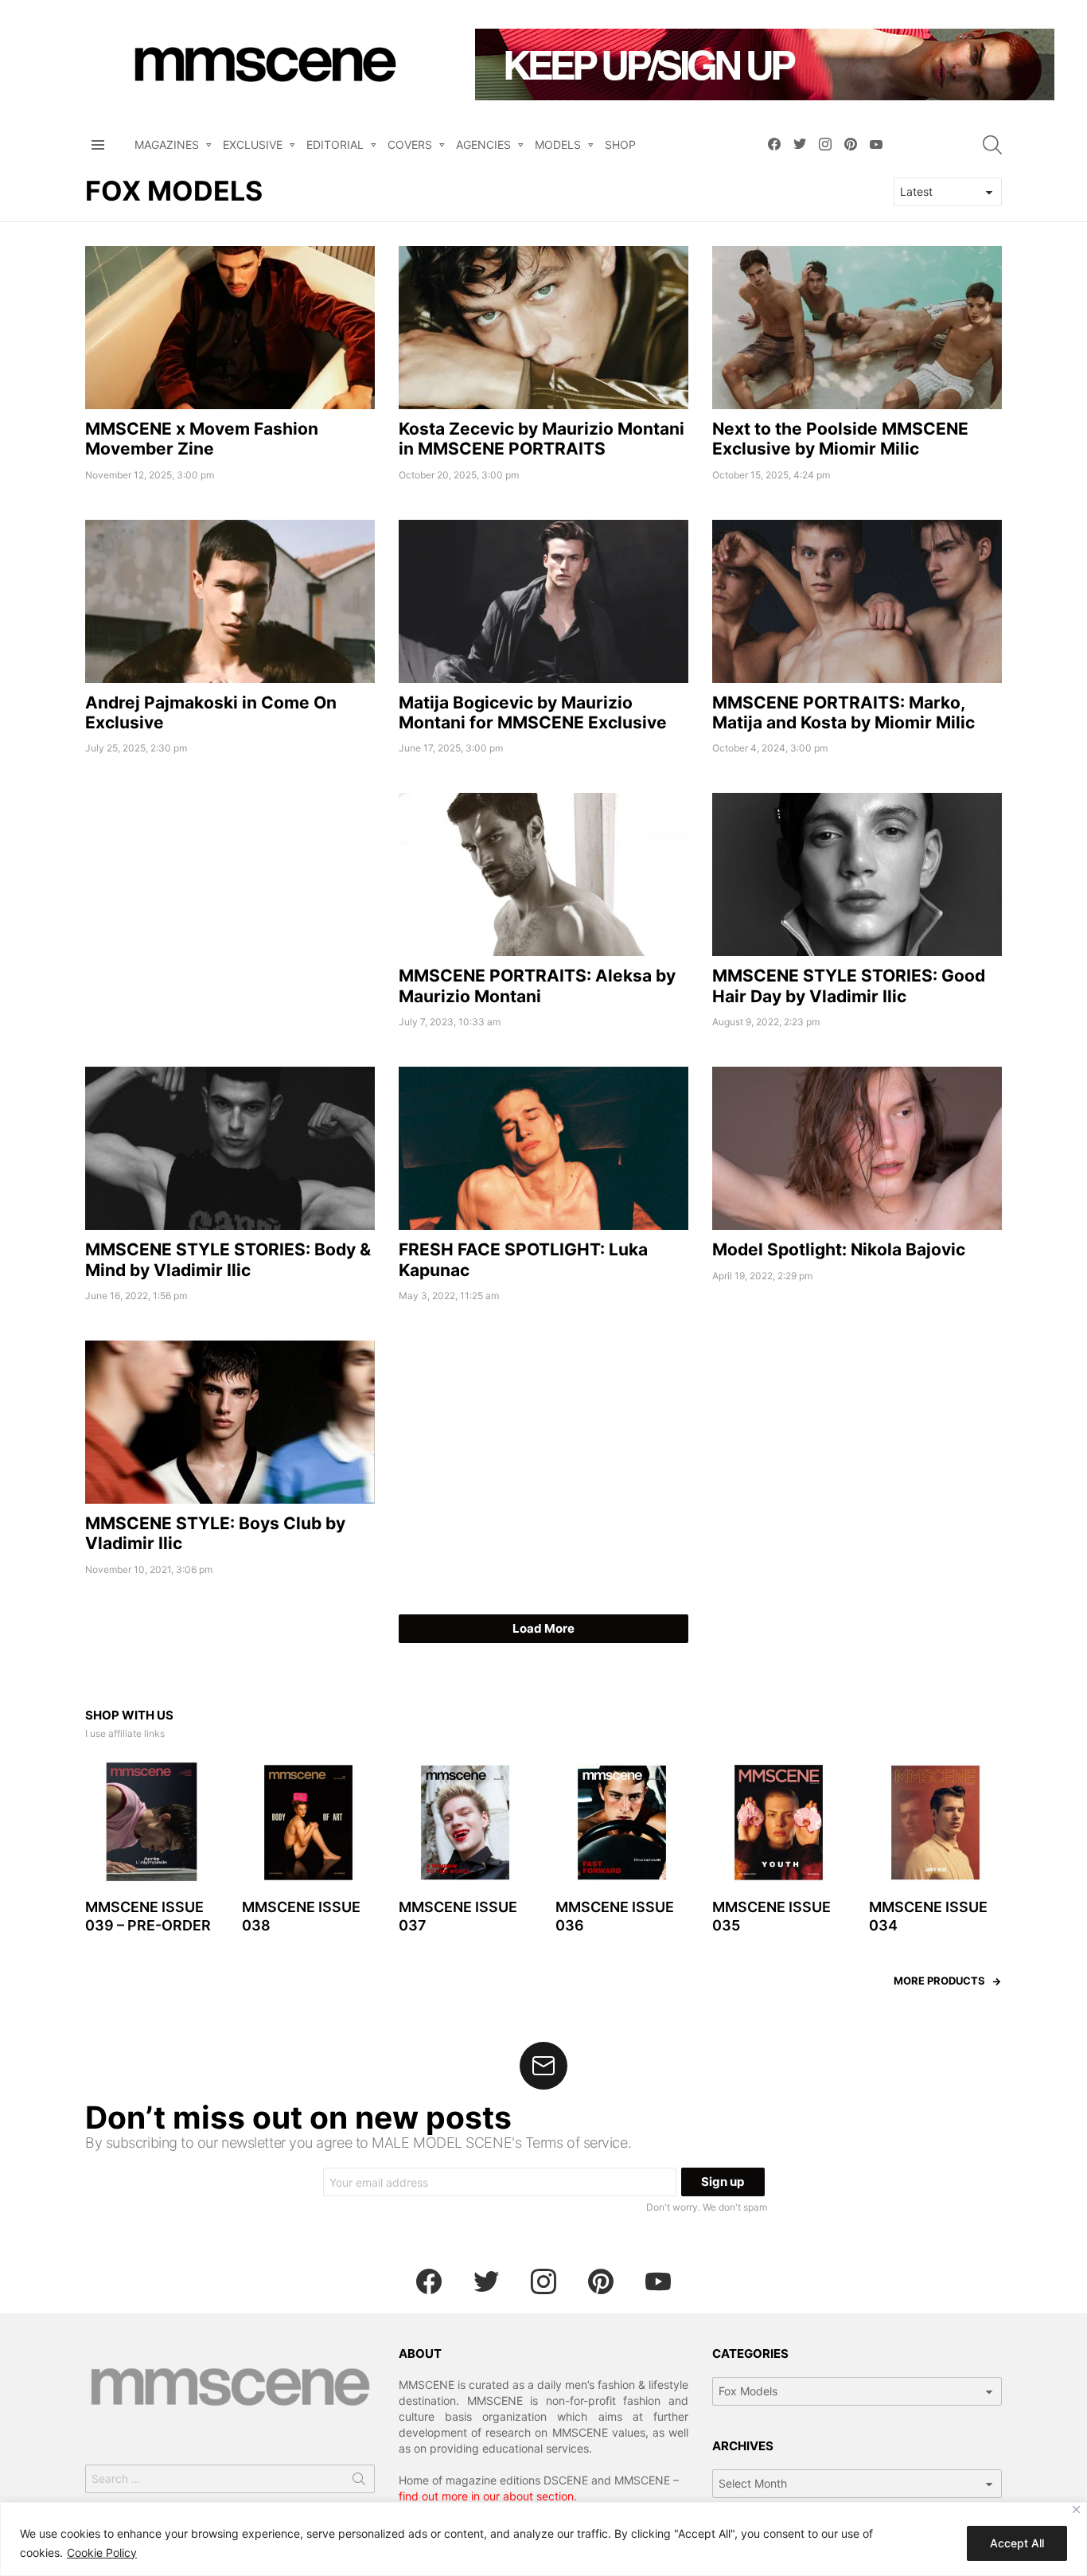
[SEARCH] (992, 145)
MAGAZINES (167, 144)
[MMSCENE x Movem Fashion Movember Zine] (230, 328)
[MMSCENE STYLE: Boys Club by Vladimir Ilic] (230, 1422)
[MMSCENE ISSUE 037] (465, 1823)
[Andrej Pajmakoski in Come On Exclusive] (230, 601)
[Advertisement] (230, 904)
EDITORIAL (335, 144)
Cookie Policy (102, 2553)
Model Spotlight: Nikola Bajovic (839, 1249)
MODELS (558, 144)
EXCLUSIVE (253, 144)
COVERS (410, 144)
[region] (543, 2539)
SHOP (620, 144)
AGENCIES (483, 144)
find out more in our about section (486, 2496)
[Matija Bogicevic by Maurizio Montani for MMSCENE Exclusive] (543, 601)
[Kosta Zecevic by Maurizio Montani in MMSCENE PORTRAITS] (543, 328)
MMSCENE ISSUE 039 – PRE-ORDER (148, 1916)
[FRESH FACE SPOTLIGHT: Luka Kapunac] (543, 1148)
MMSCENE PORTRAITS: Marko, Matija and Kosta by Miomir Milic (843, 712)
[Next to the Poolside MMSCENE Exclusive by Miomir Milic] (857, 328)
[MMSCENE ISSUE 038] (308, 1823)
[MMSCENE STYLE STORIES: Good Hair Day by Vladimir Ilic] (857, 874)
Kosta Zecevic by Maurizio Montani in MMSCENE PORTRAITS (542, 439)
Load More (543, 1628)
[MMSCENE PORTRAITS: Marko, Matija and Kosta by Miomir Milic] (857, 601)
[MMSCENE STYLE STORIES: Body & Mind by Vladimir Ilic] (230, 1148)
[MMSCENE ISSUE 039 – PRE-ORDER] (152, 1823)
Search (359, 2482)
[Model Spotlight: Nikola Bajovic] (857, 1148)
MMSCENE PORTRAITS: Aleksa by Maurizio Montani (537, 986)
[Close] (1076, 2510)
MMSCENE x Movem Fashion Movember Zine (202, 439)
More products (939, 1981)
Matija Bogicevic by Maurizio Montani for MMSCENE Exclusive (533, 712)
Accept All (1017, 2543)
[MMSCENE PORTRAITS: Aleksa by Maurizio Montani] (543, 874)
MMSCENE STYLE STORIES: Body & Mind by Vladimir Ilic (228, 1259)
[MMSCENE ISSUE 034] (935, 1823)
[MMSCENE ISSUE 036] (622, 1823)
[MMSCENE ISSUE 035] (779, 1823)
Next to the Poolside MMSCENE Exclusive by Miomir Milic (840, 439)
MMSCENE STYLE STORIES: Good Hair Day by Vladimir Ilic (849, 986)
